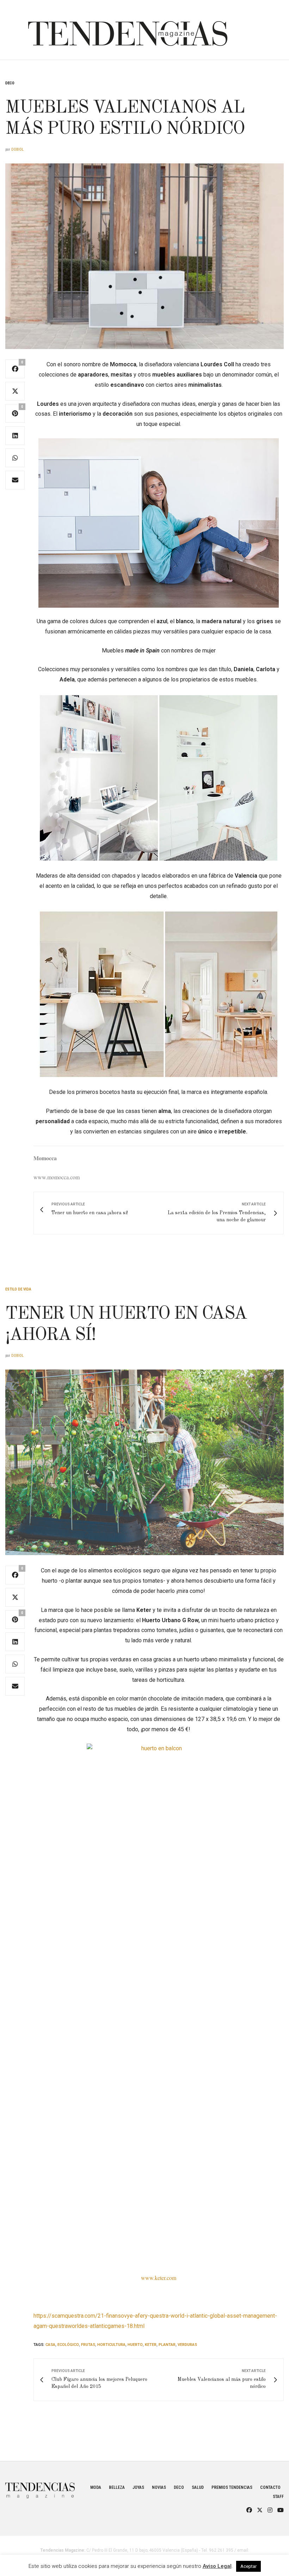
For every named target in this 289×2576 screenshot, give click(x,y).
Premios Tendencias (232, 2487)
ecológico (68, 2345)
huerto (135, 2345)
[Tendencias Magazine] (128, 30)
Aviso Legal (217, 2566)
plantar (167, 2345)
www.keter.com (159, 2278)
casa (50, 2345)
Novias (159, 2487)
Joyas (138, 2487)
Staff (278, 2497)
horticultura (111, 2345)
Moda (96, 2487)
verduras (187, 2345)
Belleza (117, 2487)
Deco (10, 83)
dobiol (17, 149)
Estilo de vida (18, 1289)
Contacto (270, 2487)
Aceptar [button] (248, 2566)
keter (151, 2345)
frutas (88, 2345)
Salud (198, 2487)
